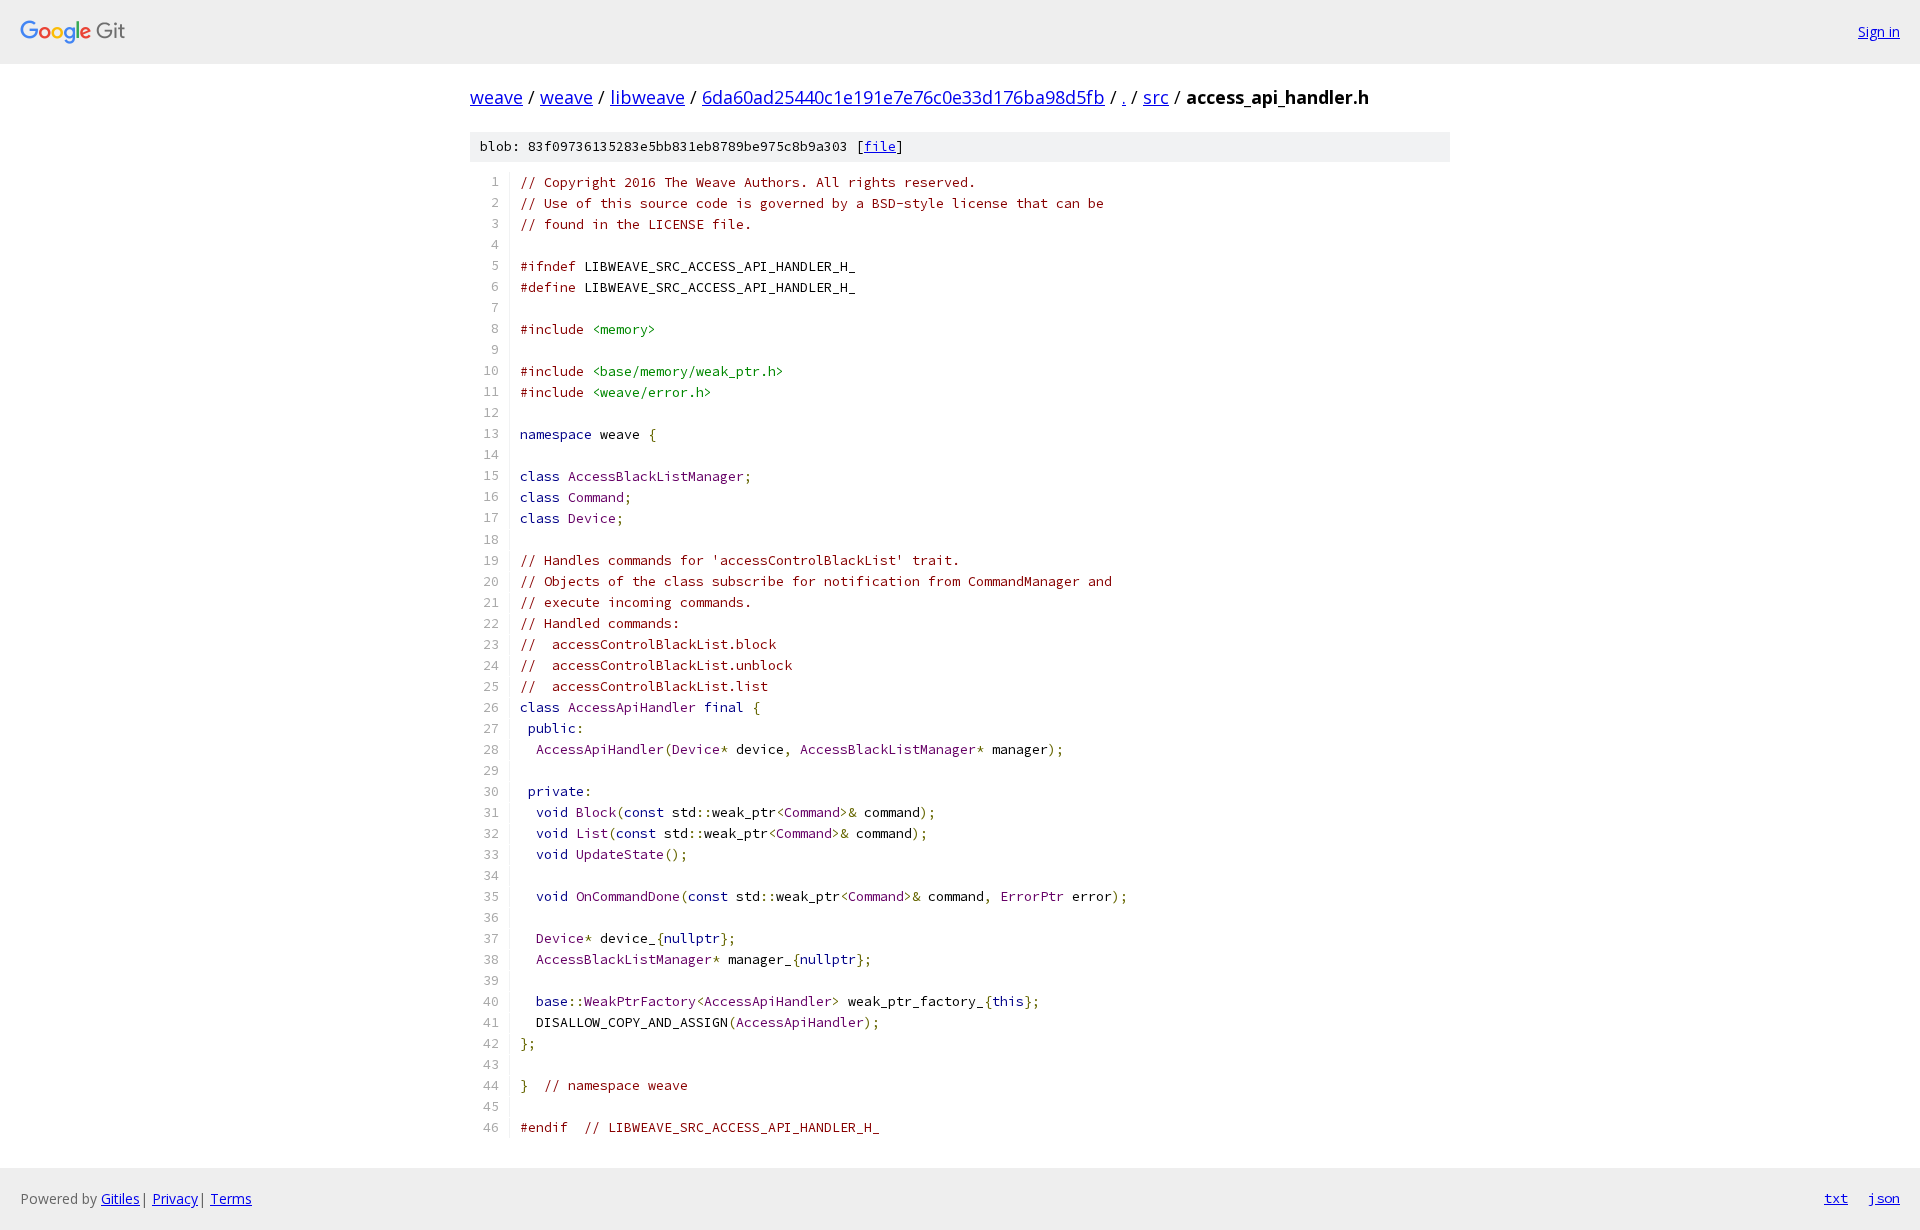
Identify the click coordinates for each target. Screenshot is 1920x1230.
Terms (231, 1198)
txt (1836, 1198)
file (880, 146)
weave (496, 97)
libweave (647, 97)
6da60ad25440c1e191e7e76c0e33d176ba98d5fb (903, 97)
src (1156, 97)
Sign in (1879, 31)
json (1884, 1198)
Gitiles (120, 1198)
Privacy (175, 1198)
